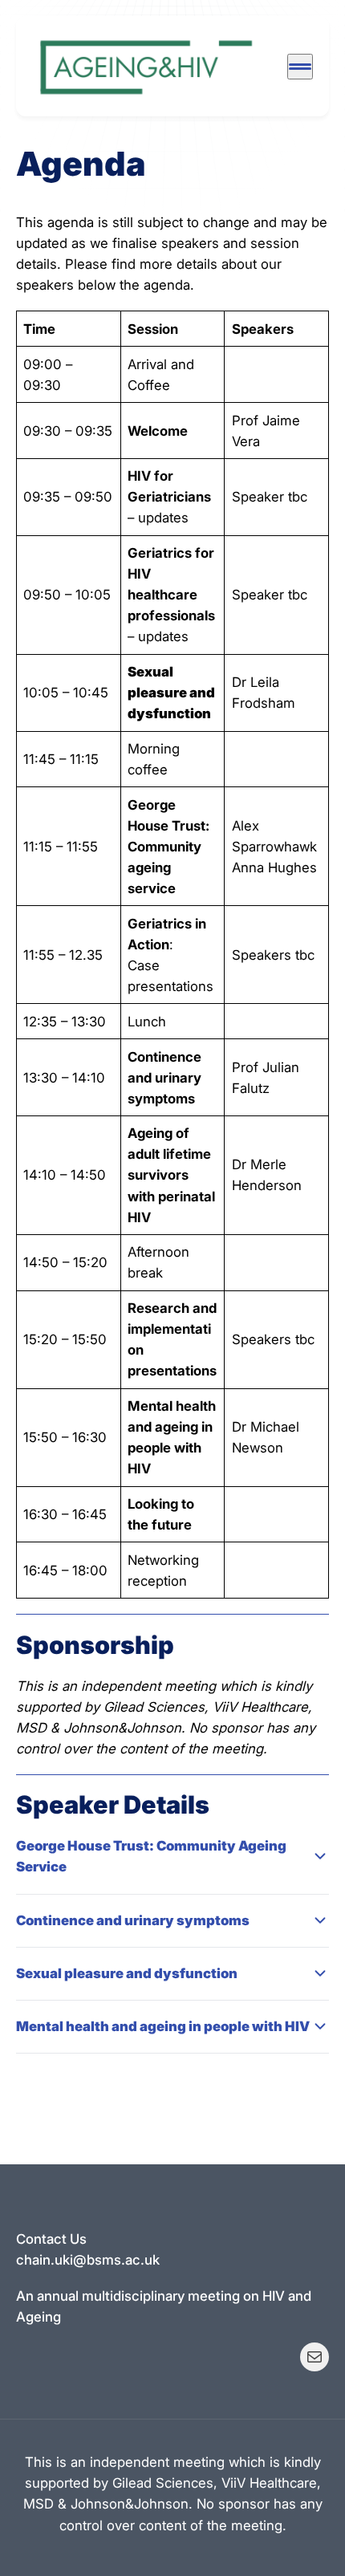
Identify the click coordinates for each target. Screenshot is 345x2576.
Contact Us (51, 2239)
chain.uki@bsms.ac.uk (88, 2260)
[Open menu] (300, 67)
